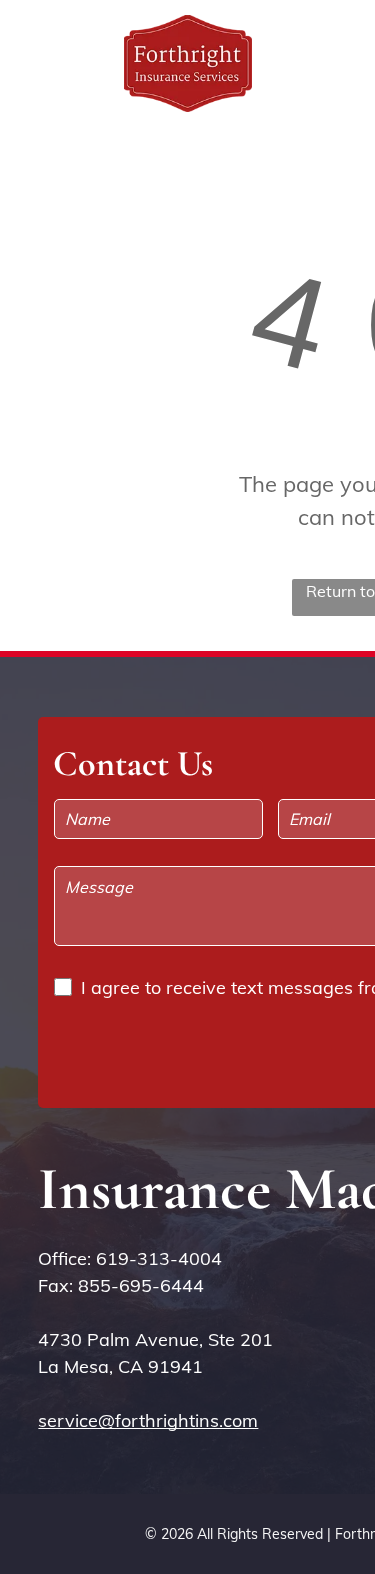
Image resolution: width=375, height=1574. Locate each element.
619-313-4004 (159, 1258)
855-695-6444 (141, 1285)
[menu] (345, 41)
